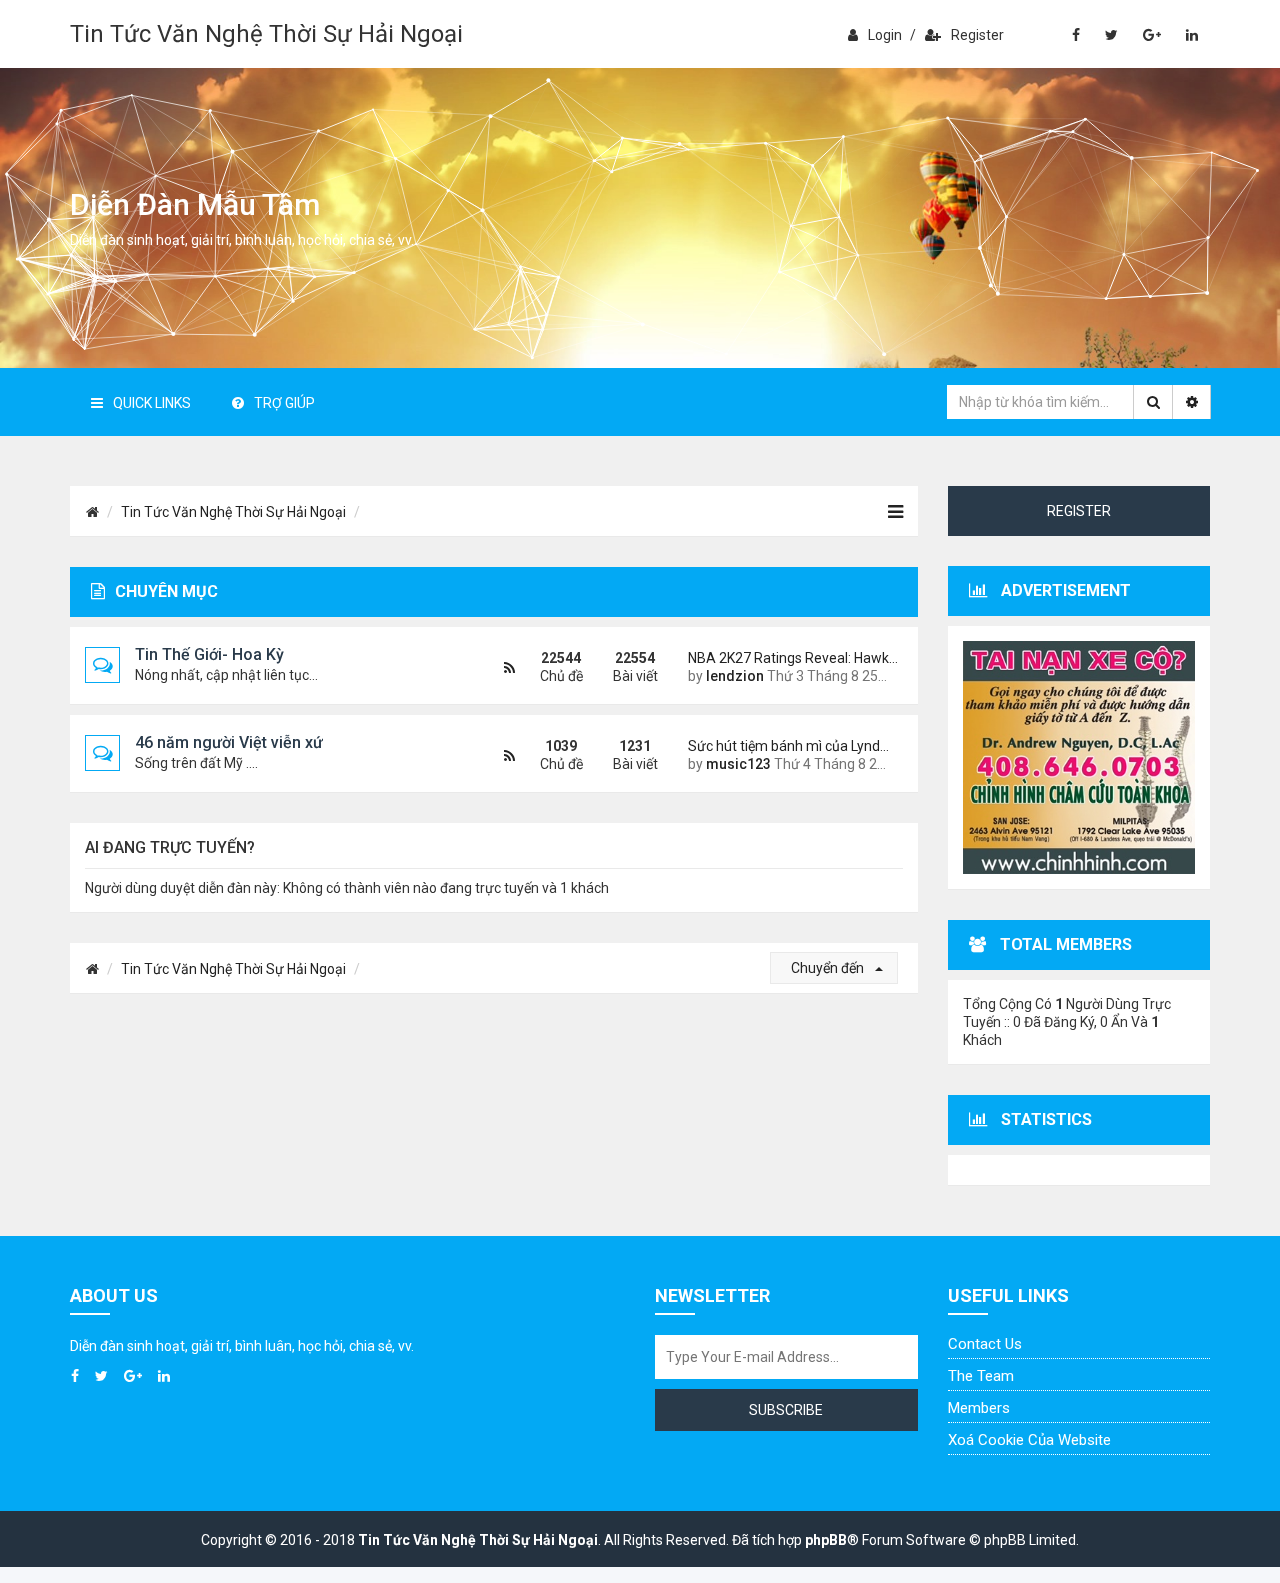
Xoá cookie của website (1029, 1440)
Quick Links (152, 403)
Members (979, 1408)
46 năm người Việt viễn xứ (229, 742)
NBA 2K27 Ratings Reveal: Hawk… (788, 658)
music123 (738, 764)
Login (885, 35)
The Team (981, 1376)
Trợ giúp (284, 403)
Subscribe (786, 1410)
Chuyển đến (829, 968)
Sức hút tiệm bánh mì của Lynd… (788, 746)
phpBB (826, 1540)
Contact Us (985, 1344)
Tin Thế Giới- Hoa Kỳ (209, 654)
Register (977, 35)
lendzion (735, 676)
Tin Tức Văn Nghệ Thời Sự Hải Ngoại (266, 34)
